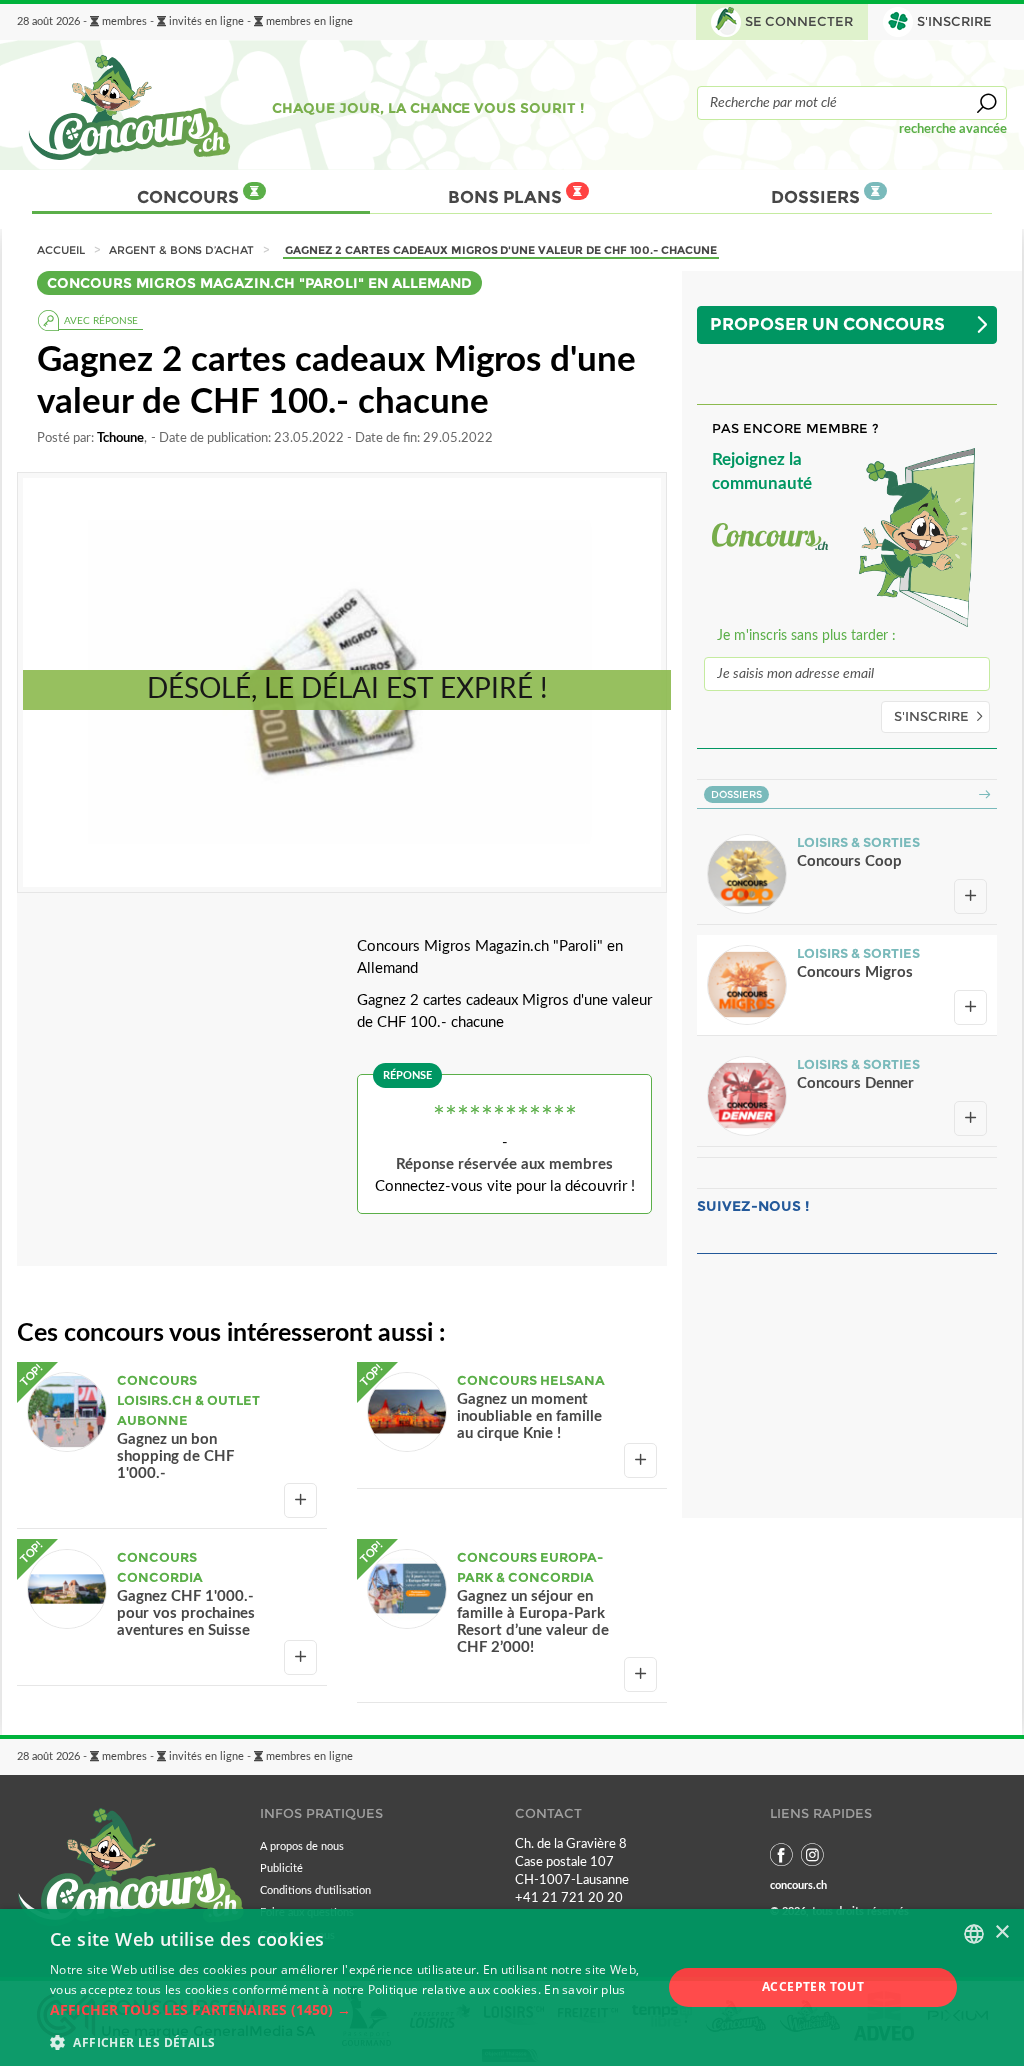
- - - (185, 22)
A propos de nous (302, 1846)
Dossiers (817, 197)
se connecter (799, 21)
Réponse (407, 1075)
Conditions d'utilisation (315, 1890)
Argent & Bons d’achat (181, 250)
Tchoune (120, 438)
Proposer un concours (827, 324)
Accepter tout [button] (813, 1986)
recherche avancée (953, 129)
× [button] (1001, 1932)
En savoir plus (584, 1989)
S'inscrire (931, 716)
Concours (190, 197)
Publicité (281, 1868)
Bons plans (507, 197)
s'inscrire (954, 21)
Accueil (61, 250)
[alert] (512, 1987)
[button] (347, 2010)
